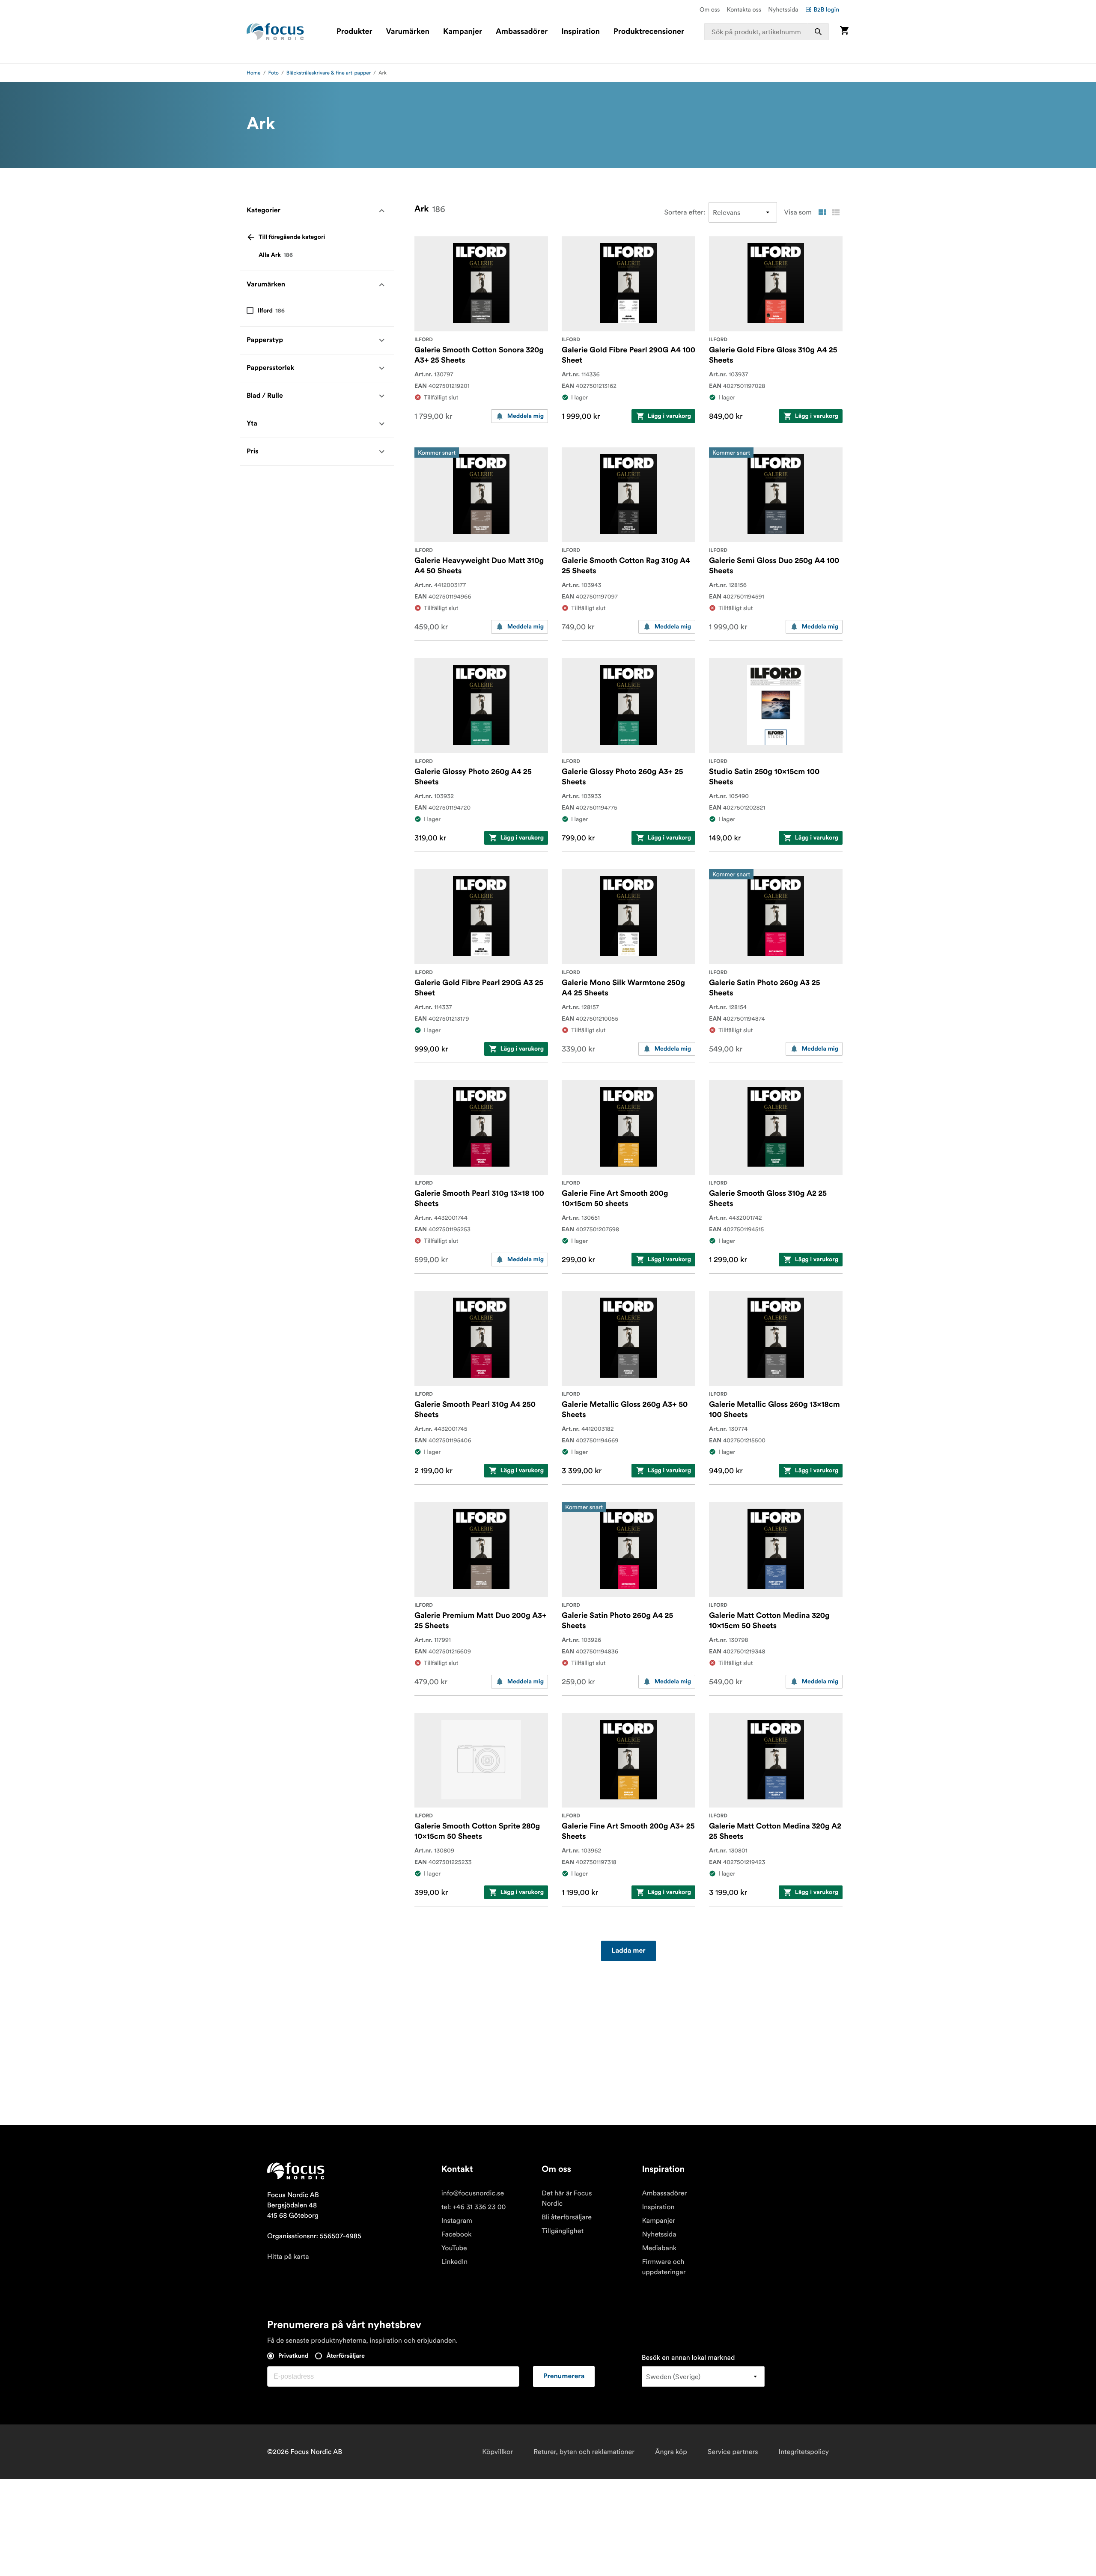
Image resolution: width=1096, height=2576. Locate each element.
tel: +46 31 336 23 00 (474, 2207)
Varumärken (407, 32)
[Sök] (818, 32)
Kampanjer (463, 32)
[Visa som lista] (836, 212)
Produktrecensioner (649, 32)
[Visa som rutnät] (822, 212)
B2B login (826, 9)
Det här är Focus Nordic (567, 2198)
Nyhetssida (783, 9)
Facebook (457, 2234)
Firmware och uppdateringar (664, 2267)
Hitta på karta (288, 2257)
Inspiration (581, 32)
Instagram (457, 2221)
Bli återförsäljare (567, 2217)
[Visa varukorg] (844, 31)
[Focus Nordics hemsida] (275, 32)
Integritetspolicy (804, 2452)
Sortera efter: (685, 212)
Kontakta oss (744, 9)
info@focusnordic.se (473, 2193)
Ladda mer (628, 1951)
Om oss (710, 9)
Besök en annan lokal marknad (688, 2358)
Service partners (733, 2452)
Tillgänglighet (563, 2231)
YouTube (454, 2248)
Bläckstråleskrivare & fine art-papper (329, 73)
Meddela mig (526, 416)
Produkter (354, 32)
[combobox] (767, 32)
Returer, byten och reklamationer (584, 2452)
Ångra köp (671, 2452)
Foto (274, 73)
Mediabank (659, 2248)
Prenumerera (564, 2376)
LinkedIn (454, 2262)
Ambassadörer (522, 32)
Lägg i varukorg (669, 416)
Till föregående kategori (292, 237)
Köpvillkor (497, 2452)
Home (254, 73)
